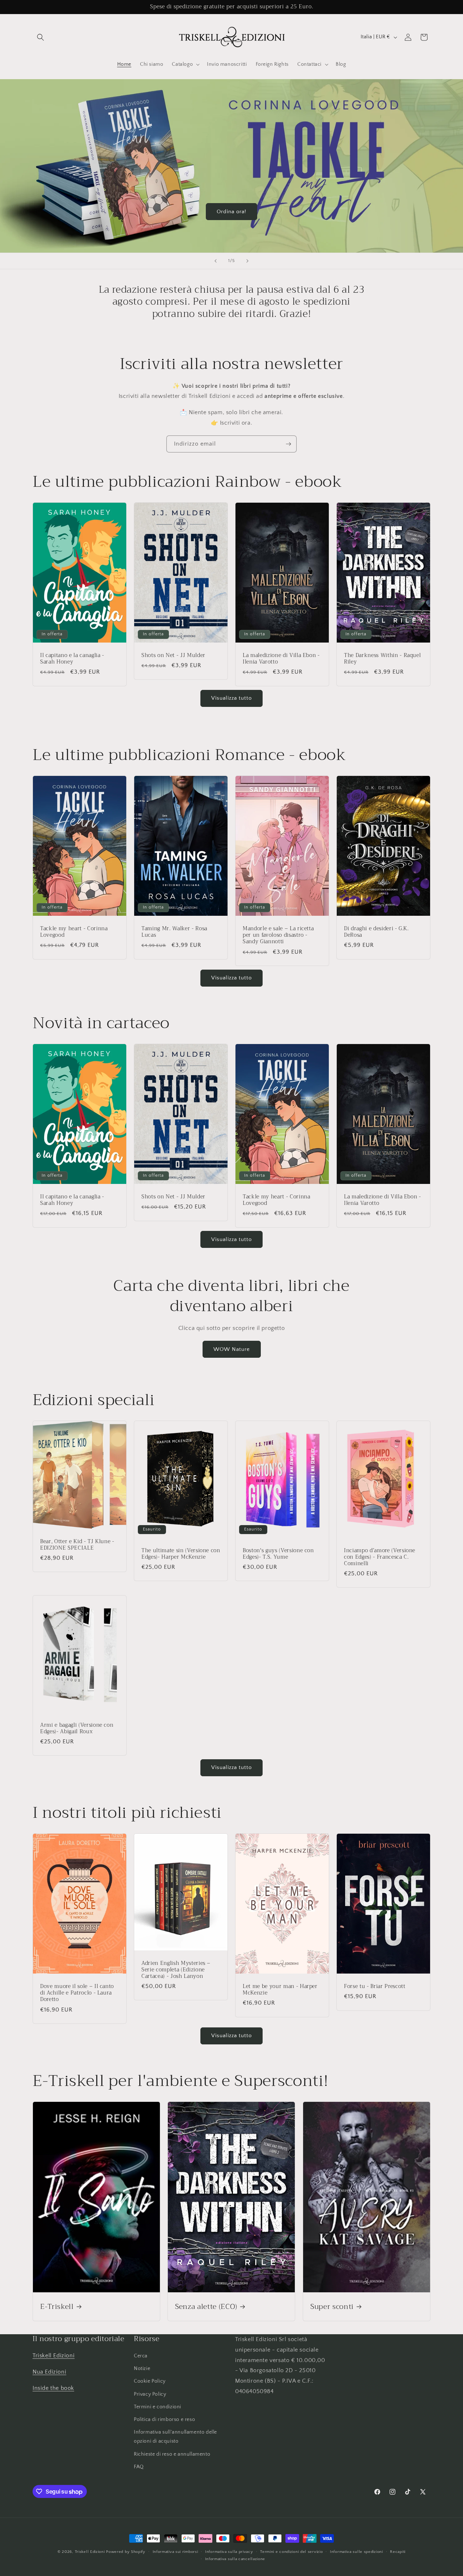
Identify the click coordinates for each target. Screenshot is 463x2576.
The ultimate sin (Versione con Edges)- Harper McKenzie (181, 1554)
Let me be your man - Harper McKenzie (280, 1990)
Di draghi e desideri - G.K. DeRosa (376, 932)
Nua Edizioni (49, 2372)
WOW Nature (232, 1349)
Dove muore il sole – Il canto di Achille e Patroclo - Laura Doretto (77, 1993)
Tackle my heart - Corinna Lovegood (74, 932)
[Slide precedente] (216, 261)
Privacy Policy (150, 2394)
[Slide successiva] (247, 261)
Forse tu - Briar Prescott (375, 1987)
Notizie (142, 2369)
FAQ (139, 2467)
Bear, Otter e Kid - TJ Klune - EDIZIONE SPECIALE (77, 1545)
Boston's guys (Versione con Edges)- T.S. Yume (278, 1554)
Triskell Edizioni (54, 2356)
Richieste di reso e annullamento (172, 2454)
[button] (41, 37)
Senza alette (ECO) (206, 2307)
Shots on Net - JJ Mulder (173, 656)
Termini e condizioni (158, 2407)
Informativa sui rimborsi (175, 2552)
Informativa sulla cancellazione (235, 2559)
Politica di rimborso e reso (164, 2420)
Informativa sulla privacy (229, 2552)
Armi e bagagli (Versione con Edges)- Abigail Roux (77, 1728)
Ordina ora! (231, 211)
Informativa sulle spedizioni (356, 2552)
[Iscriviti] (288, 444)
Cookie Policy (150, 2382)
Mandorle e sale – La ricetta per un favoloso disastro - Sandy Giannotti (278, 935)
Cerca (141, 2356)
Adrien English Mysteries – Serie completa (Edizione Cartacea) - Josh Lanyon (176, 1970)
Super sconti (332, 2307)
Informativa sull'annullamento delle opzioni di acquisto (175, 2437)
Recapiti (398, 2552)
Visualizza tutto (231, 698)
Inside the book (53, 2388)
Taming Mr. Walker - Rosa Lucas (174, 932)
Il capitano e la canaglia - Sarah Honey (72, 659)
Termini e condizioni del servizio (291, 2552)
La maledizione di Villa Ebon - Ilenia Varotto (281, 659)
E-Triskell (57, 2307)
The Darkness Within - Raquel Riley (382, 659)
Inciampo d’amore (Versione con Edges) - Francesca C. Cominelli (380, 1557)
